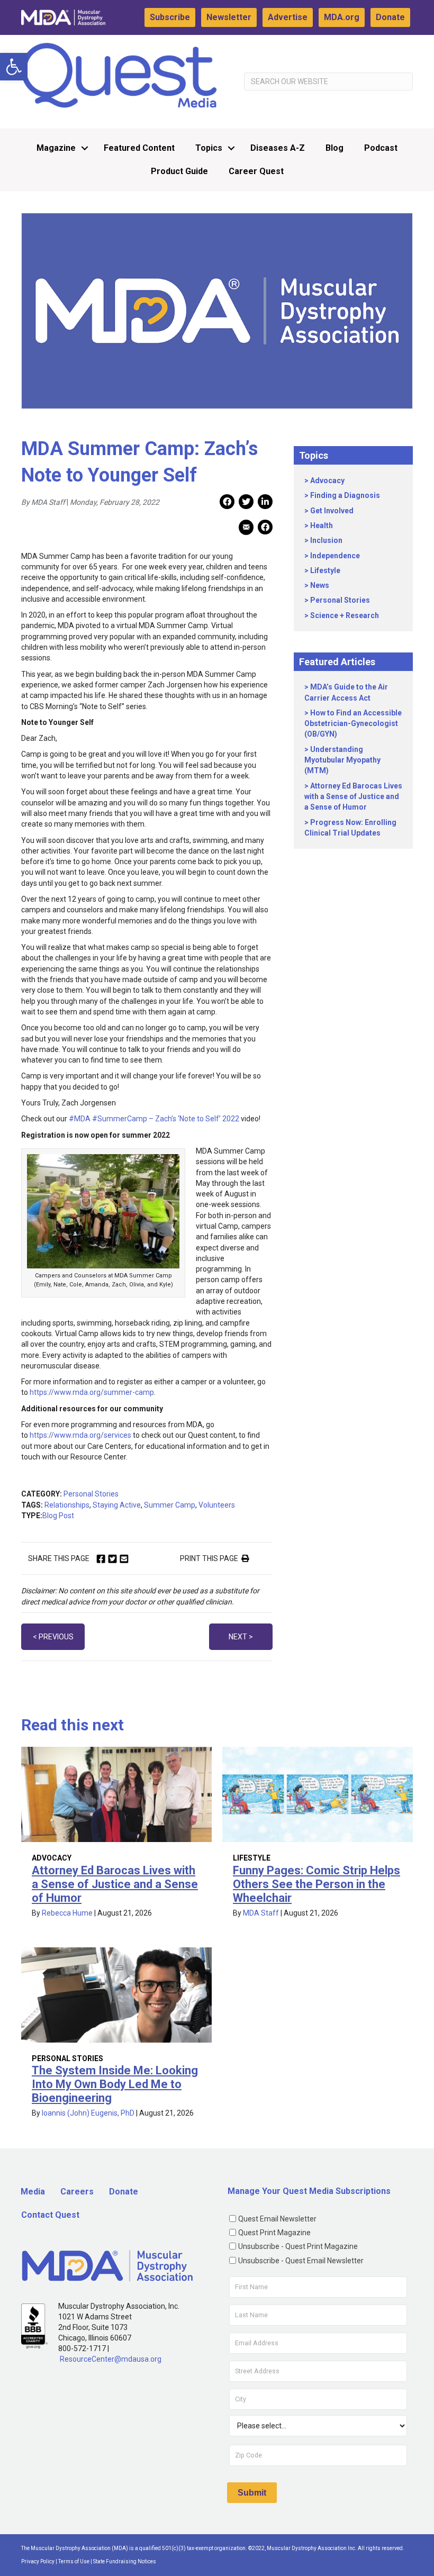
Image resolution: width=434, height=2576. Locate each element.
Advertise (288, 17)
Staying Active (117, 1505)
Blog (334, 148)
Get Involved (332, 511)
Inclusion (326, 540)
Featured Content (139, 148)
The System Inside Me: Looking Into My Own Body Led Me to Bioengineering (115, 2084)
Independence (335, 556)
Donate (390, 17)
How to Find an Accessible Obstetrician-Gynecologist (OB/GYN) (353, 724)
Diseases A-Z (278, 148)
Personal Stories (91, 1494)
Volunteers (217, 1505)
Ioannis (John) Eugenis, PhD (88, 2113)
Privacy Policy (38, 2561)
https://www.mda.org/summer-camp (92, 1392)
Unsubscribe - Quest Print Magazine (298, 2246)
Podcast (381, 148)
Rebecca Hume (67, 1913)
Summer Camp (170, 1505)
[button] (14, 67)
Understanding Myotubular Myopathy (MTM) (342, 760)
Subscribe (170, 17)
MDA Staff (261, 1913)
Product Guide (179, 171)
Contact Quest (50, 2215)
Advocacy (327, 480)
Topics (209, 148)
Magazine (56, 148)
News (320, 585)
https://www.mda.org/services (80, 1435)
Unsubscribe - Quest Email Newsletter (301, 2261)
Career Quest (256, 171)
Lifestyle (325, 570)
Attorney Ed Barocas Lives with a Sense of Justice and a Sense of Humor (353, 797)
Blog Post (58, 1516)
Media (33, 2192)
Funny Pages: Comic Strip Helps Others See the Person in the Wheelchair (317, 1884)
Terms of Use (74, 2561)
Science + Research (345, 615)
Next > (241, 1637)
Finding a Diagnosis (345, 495)
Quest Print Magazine (274, 2233)
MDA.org (342, 17)
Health (322, 525)
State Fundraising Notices (125, 2561)
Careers (77, 2192)
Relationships (67, 1505)
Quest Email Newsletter (277, 2219)
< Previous (53, 1637)
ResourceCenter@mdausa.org (111, 2359)
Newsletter (229, 17)
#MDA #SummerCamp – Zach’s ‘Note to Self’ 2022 (154, 1119)
